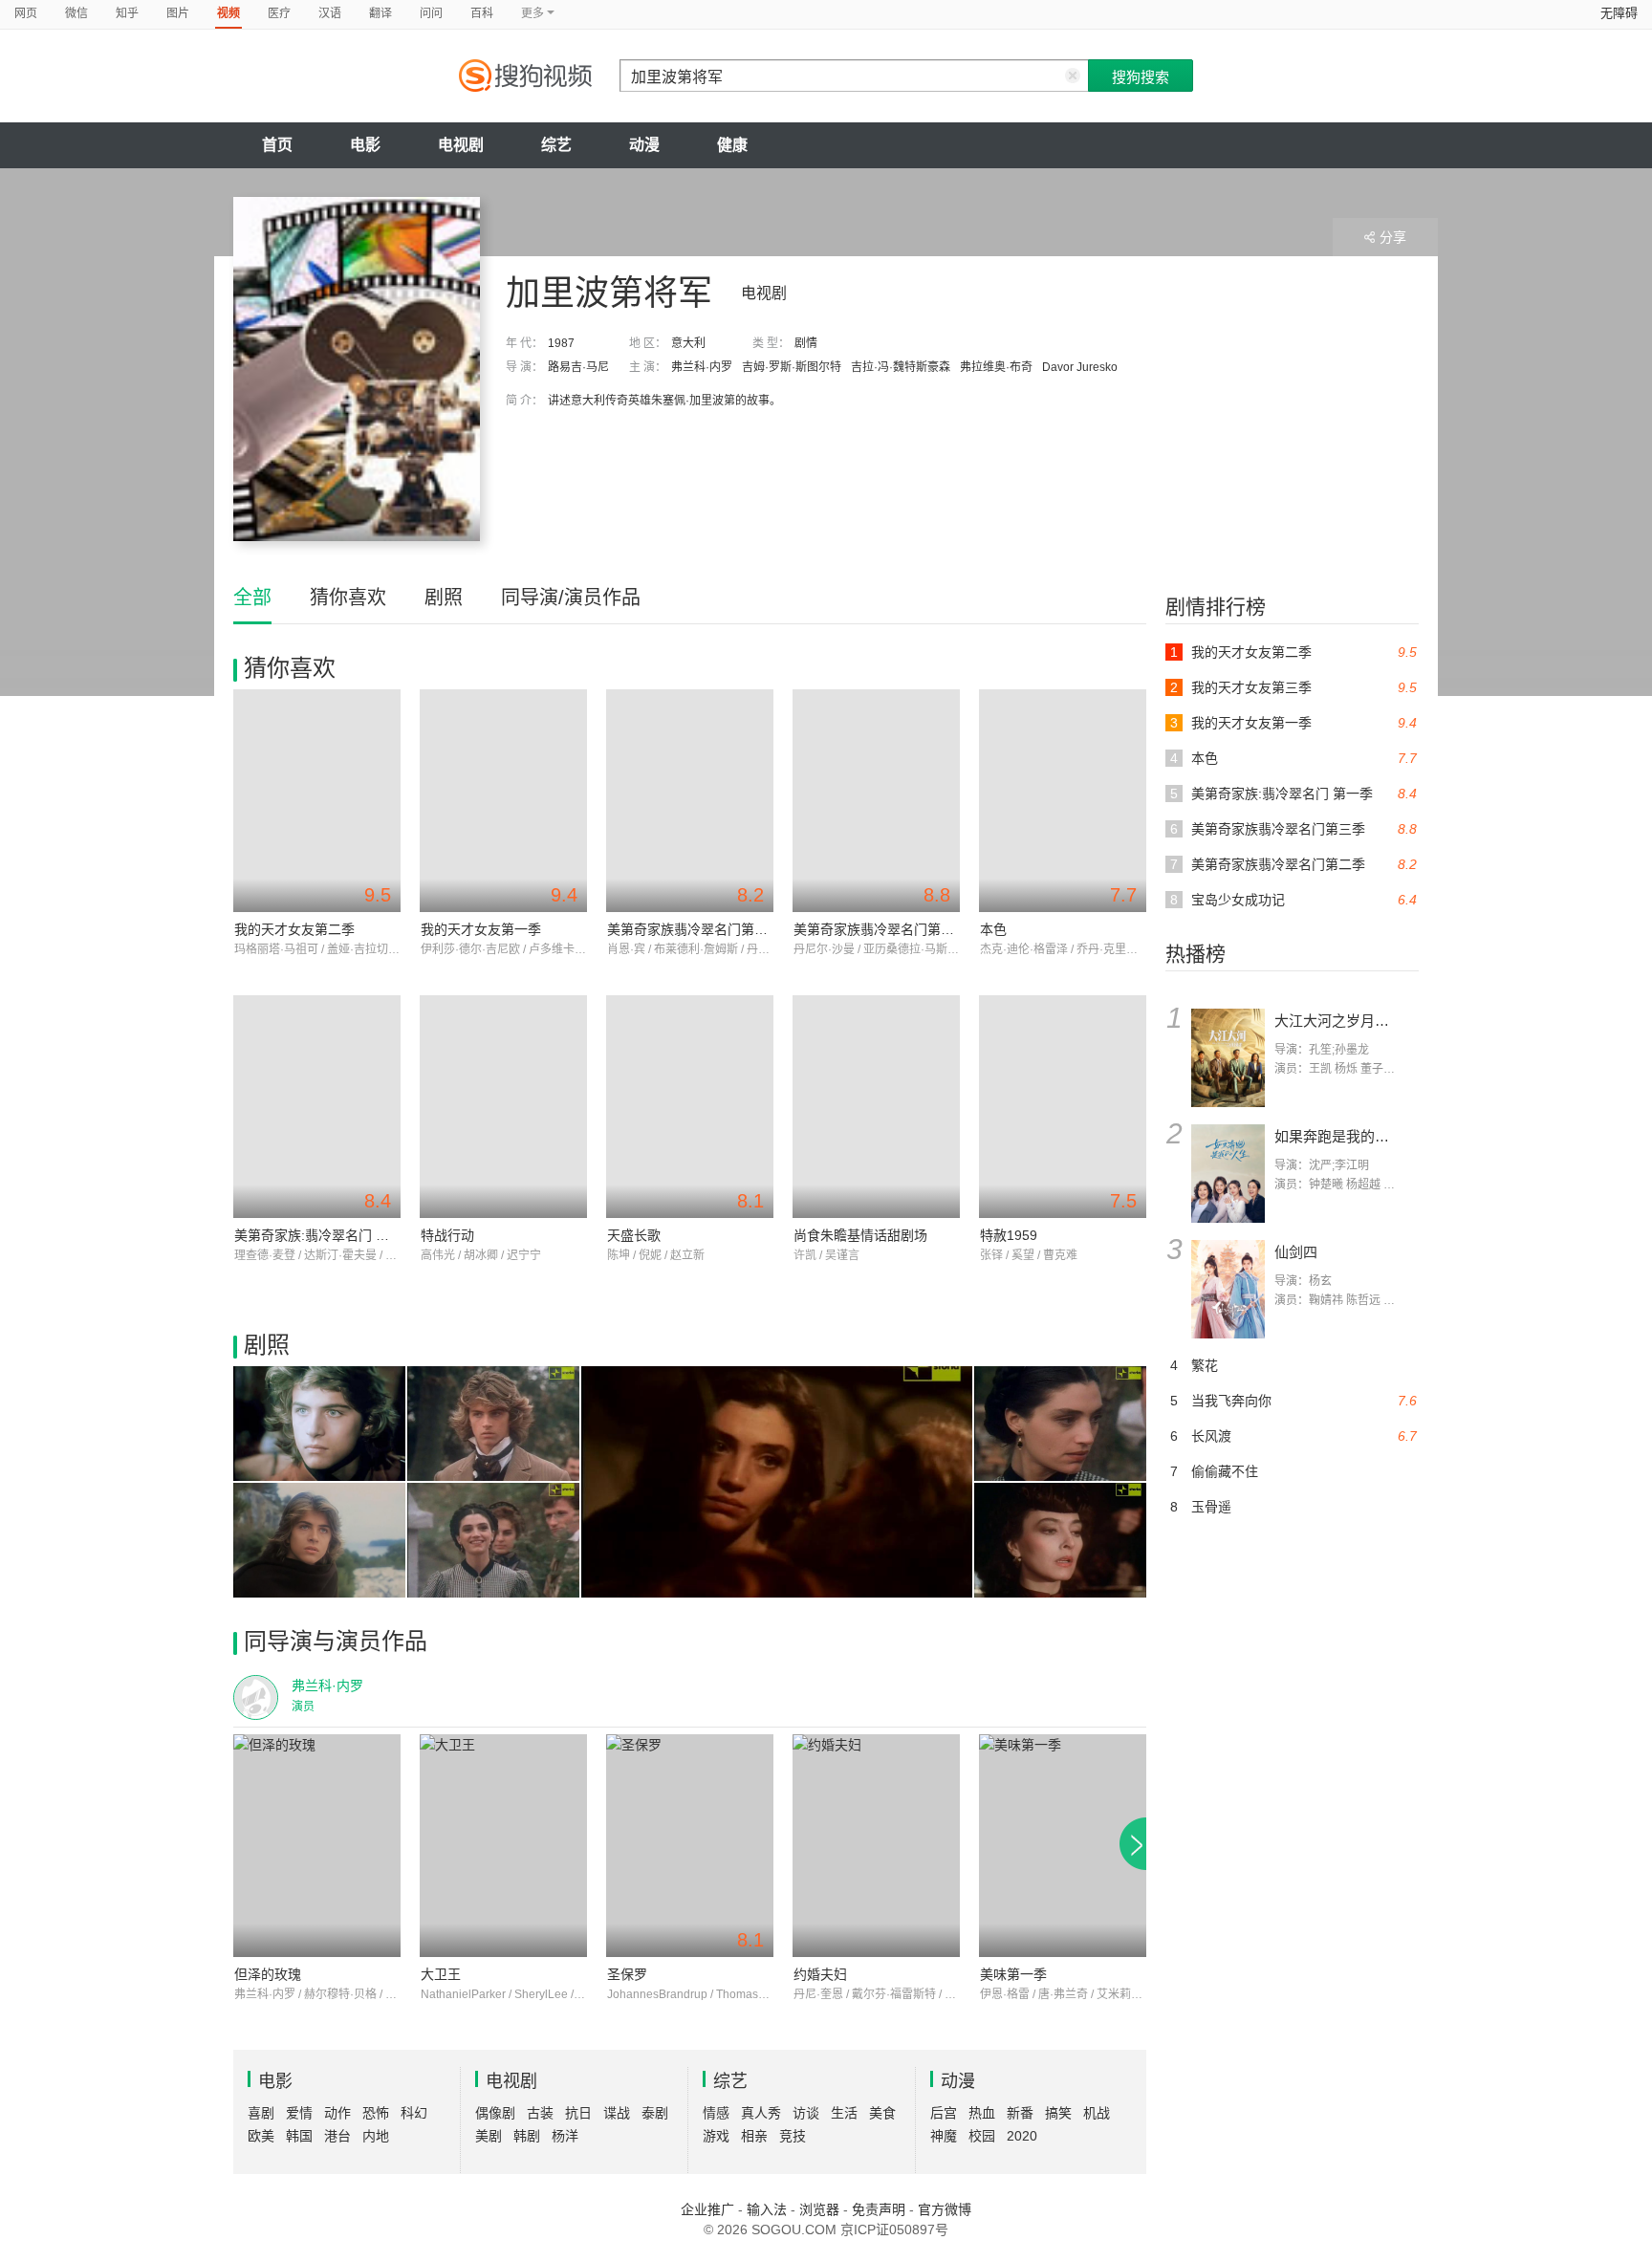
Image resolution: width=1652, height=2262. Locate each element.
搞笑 (1058, 2113)
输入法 (767, 2209)
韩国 (299, 2136)
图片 (178, 13)
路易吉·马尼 (578, 367)
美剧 (489, 2136)
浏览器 (819, 2209)
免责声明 (879, 2209)
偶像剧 (495, 2113)
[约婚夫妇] (876, 1846)
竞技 (793, 2136)
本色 (993, 929)
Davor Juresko (1080, 367)
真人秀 (761, 2113)
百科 (482, 13)
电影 (365, 145)
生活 (844, 2113)
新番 (1020, 2113)
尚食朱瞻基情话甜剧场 (860, 1235)
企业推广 (707, 2209)
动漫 (644, 145)
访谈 (806, 2113)
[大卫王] (503, 1846)
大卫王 (441, 1974)
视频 (228, 13)
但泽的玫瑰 (268, 1974)
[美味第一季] (1063, 1846)
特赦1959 (1009, 1235)
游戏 (716, 2136)
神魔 (944, 2136)
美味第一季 (1013, 1974)
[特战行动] (503, 1107)
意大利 (688, 343)
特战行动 (447, 1235)
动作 (337, 2113)
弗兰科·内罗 (702, 367)
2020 (1022, 2136)
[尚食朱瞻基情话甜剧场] (876, 1107)
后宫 (944, 2113)
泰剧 (655, 2113)
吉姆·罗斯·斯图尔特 (792, 367)
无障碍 (1619, 13)
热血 (982, 2113)
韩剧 (527, 2136)
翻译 (380, 13)
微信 (76, 13)
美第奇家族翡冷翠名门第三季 (880, 929)
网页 (26, 13)
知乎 (127, 13)
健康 (732, 145)
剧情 (806, 343)
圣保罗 (627, 1974)
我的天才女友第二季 (294, 929)
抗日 (578, 2113)
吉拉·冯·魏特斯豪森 (901, 367)
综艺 (556, 145)
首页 (277, 145)
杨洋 (565, 2136)
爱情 (299, 2113)
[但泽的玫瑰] (317, 1846)
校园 (982, 2136)
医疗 (279, 13)
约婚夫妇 (820, 1974)
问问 (431, 13)
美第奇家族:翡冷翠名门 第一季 (325, 1235)
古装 (540, 2113)
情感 (716, 2113)
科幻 (414, 2113)
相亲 (754, 2136)
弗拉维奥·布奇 (996, 367)
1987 (561, 343)
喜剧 (261, 2113)
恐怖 (376, 2113)
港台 (337, 2136)
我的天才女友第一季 (481, 929)
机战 (1097, 2113)
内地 (376, 2136)
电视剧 (461, 145)
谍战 (617, 2113)
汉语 (330, 13)
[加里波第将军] (357, 369)
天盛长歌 (634, 1235)
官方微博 (945, 2209)
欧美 (261, 2136)
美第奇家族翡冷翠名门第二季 (694, 929)
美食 (882, 2113)
